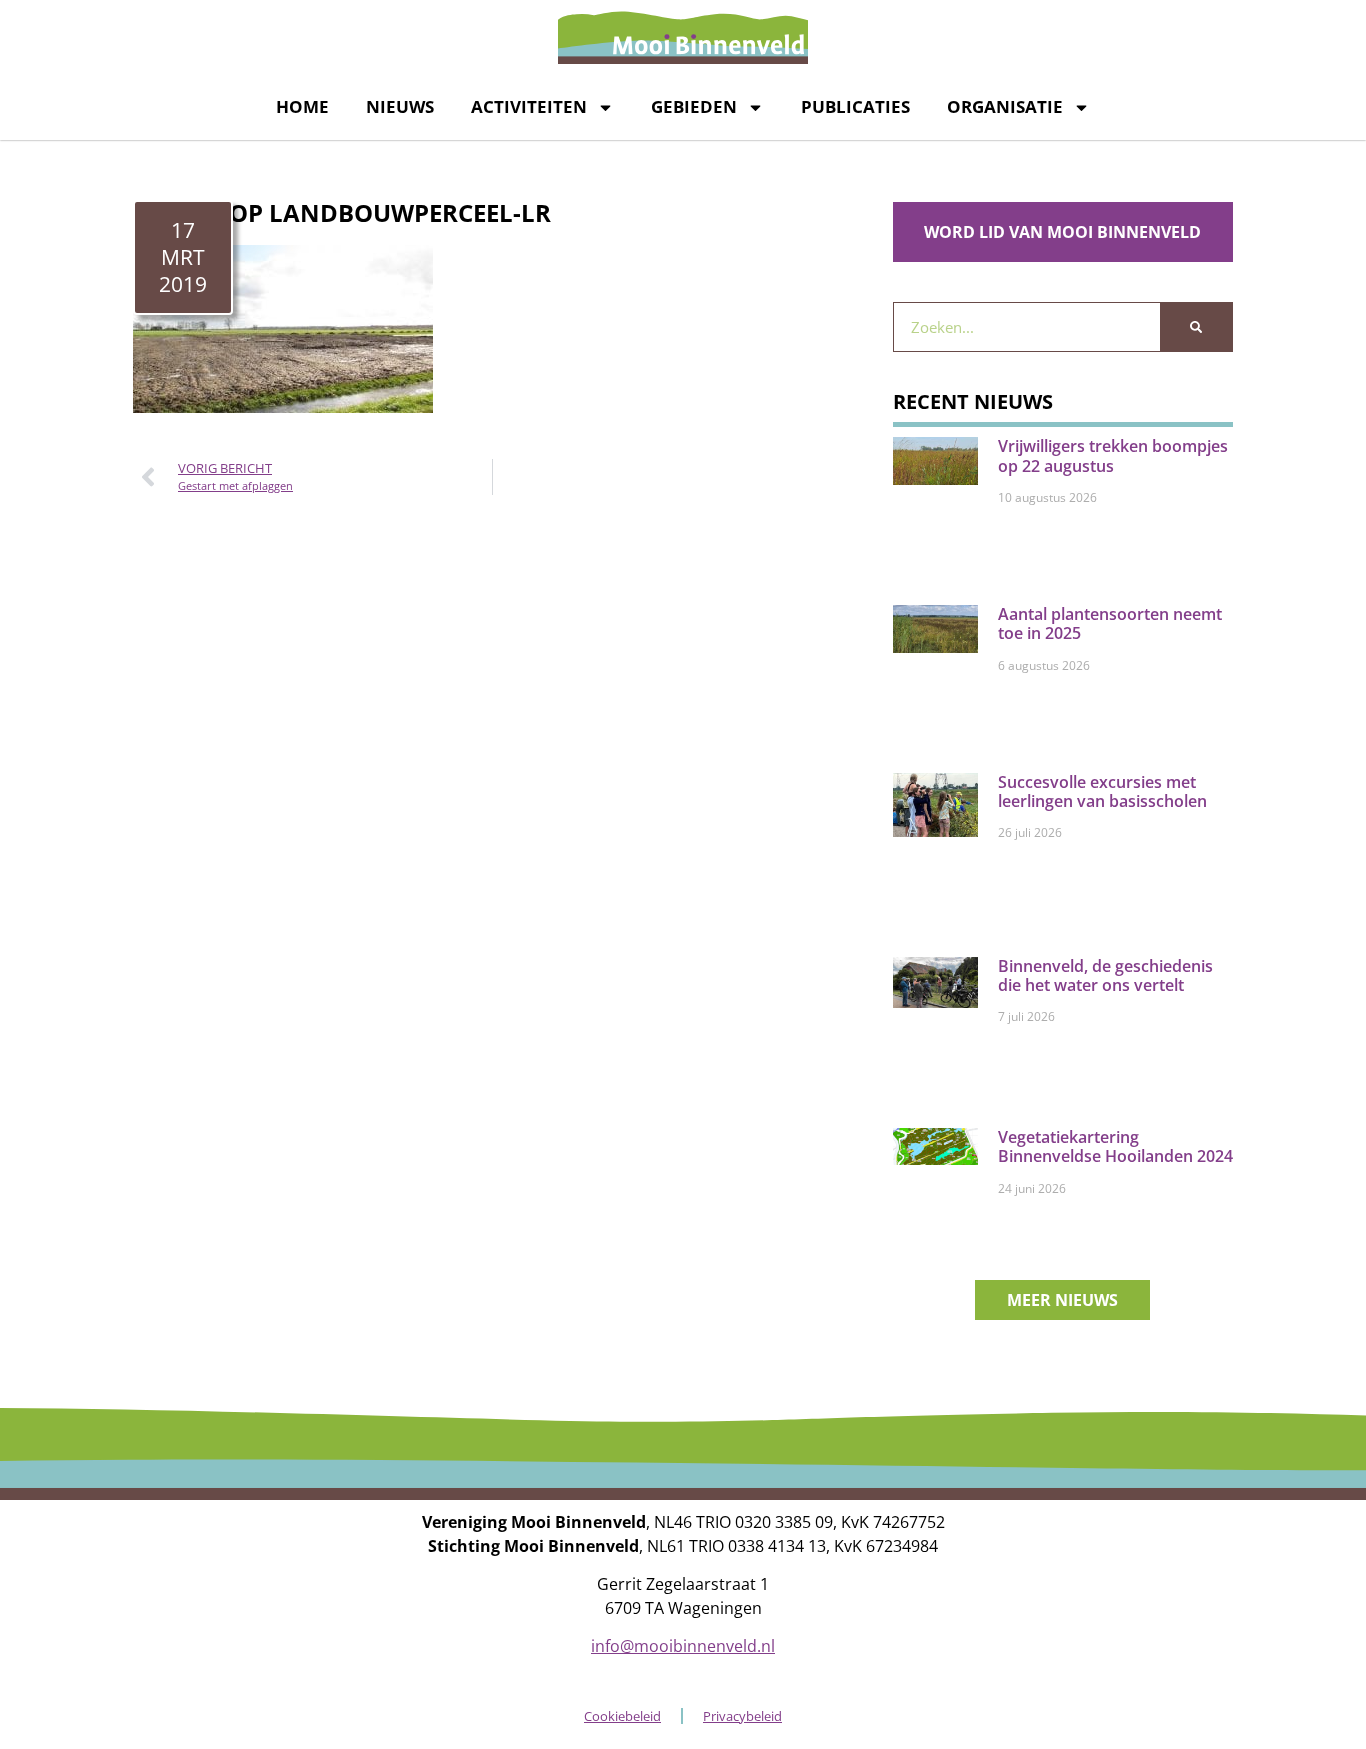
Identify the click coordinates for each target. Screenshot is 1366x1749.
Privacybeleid (742, 1716)
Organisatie (1005, 106)
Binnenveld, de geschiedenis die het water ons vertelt (1105, 975)
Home (302, 106)
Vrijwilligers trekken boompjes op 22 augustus (1113, 455)
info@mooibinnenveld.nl (683, 1646)
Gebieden (694, 106)
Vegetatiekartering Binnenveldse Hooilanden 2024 (1115, 1146)
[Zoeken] (1196, 327)
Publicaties (855, 106)
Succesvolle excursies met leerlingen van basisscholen (1102, 791)
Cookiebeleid (622, 1716)
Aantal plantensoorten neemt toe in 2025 (1110, 623)
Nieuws (400, 106)
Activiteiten (529, 106)
